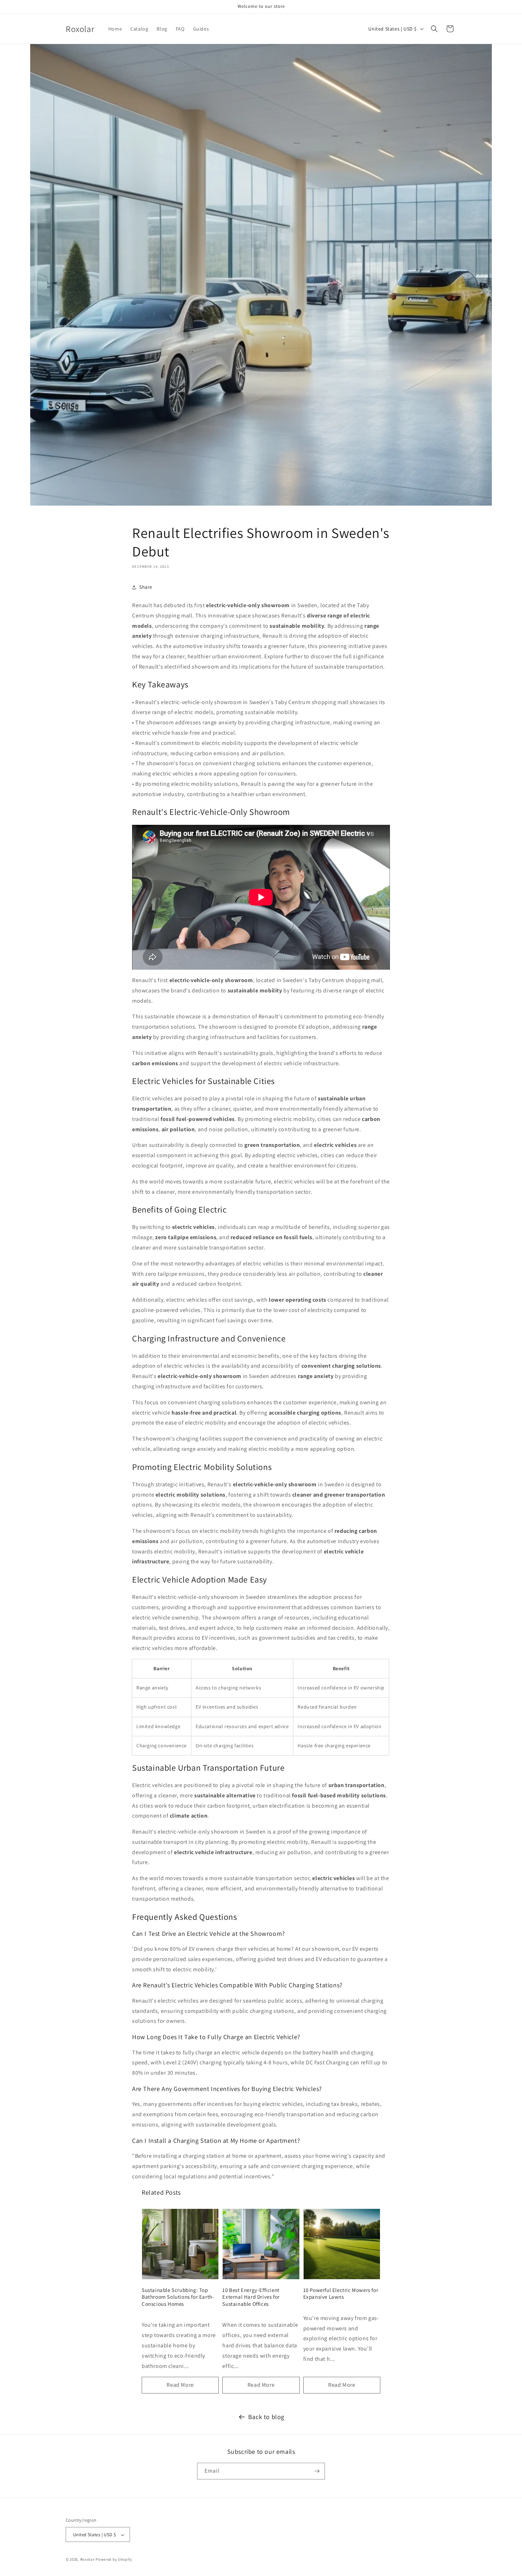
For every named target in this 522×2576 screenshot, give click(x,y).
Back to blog (266, 2417)
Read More (180, 2385)
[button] (434, 29)
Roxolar (88, 2560)
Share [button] (146, 587)
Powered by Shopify (114, 2560)
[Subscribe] (317, 2471)
